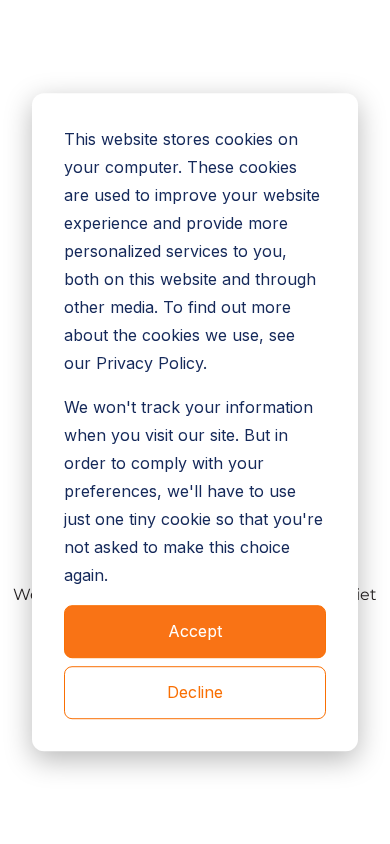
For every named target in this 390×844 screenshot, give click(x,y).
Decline (195, 692)
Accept (195, 632)
